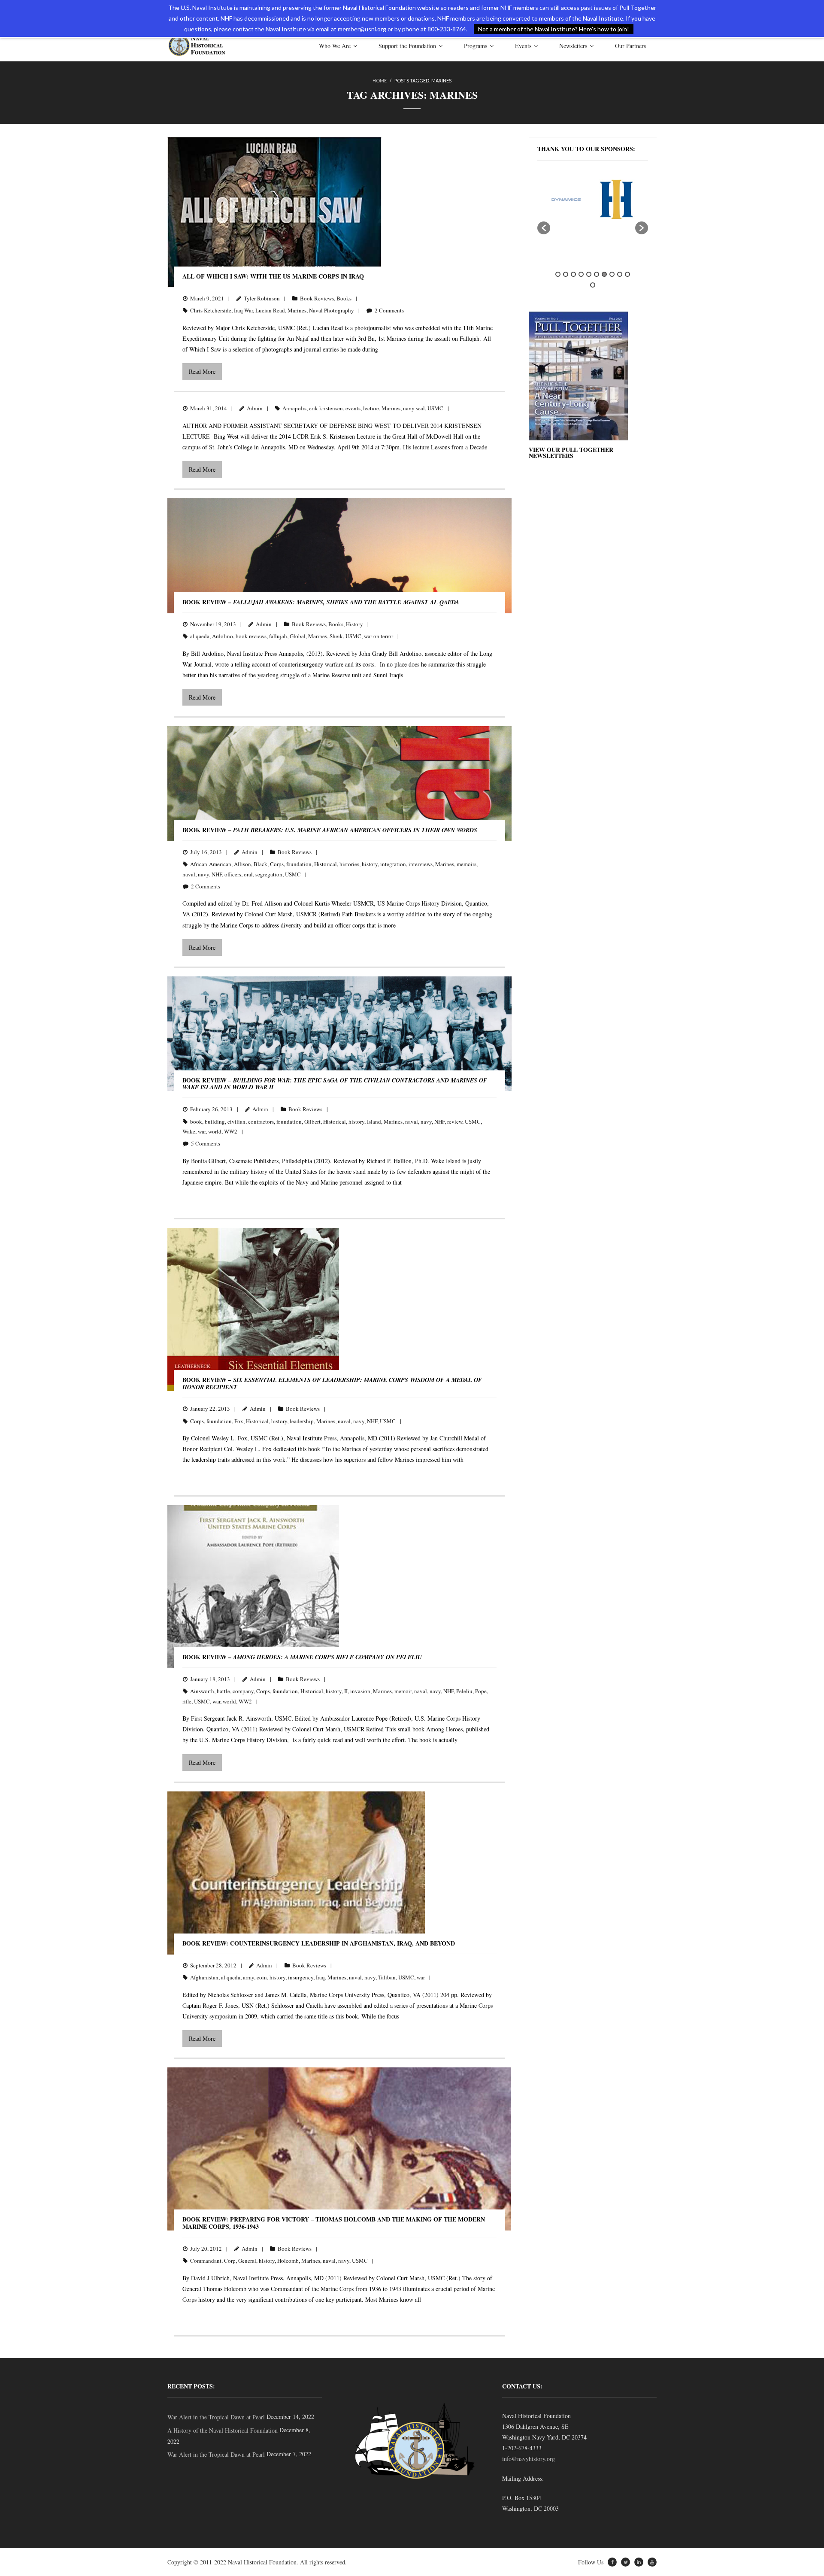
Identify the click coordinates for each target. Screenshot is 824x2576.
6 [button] (597, 274)
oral (248, 874)
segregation (269, 874)
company (243, 1691)
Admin (255, 408)
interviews (421, 864)
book (196, 1121)
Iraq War (243, 310)
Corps (277, 864)
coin (262, 1977)
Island (374, 1121)
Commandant (206, 2261)
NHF (217, 874)
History (354, 624)
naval (189, 874)
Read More (202, 371)
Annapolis (294, 408)
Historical (326, 864)
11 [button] (593, 285)
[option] (570, 199)
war (202, 1131)
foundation (299, 864)
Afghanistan (204, 1977)
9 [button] (620, 274)
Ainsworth (202, 1691)
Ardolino (223, 636)
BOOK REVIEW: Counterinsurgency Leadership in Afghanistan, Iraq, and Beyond (319, 1943)
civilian (236, 1121)
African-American (211, 864)
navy (203, 874)
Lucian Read (270, 310)
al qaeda (200, 636)
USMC (435, 408)
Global (298, 636)
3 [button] (573, 274)
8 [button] (612, 274)
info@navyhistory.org (529, 2459)
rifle (187, 1701)
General (247, 2261)
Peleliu (464, 1691)
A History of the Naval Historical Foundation (223, 2430)
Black (261, 864)
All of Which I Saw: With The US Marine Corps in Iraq (273, 276)
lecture (371, 408)
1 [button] (558, 274)
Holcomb (288, 2261)
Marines (297, 310)
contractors (261, 1121)
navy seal (414, 408)
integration (393, 864)
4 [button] (581, 274)
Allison (242, 864)
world (215, 1131)
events (353, 408)
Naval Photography (332, 310)
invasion (360, 1691)
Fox (239, 1421)
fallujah (278, 636)
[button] (544, 228)
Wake (189, 1131)
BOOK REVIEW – (321, 602)
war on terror (379, 636)
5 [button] (589, 274)
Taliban (387, 1977)
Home (380, 80)
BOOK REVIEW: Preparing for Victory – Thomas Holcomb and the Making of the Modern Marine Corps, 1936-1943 (334, 2223)
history (370, 864)
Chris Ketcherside (211, 310)
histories (349, 864)
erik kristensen (326, 408)
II (346, 1691)
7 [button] (604, 274)
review (455, 1121)
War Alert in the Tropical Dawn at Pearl (216, 2417)
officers (233, 874)
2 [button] (566, 274)
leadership (302, 1421)
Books (344, 298)
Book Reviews (317, 298)
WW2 (231, 1131)
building (215, 1121)
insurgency (301, 1977)
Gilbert (312, 1121)
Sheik (336, 636)
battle (223, 1691)
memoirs (467, 864)
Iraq (320, 1977)
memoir (403, 1691)
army (248, 1977)
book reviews (251, 636)
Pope (481, 1691)
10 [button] (627, 274)
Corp (230, 2261)
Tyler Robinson (262, 298)
